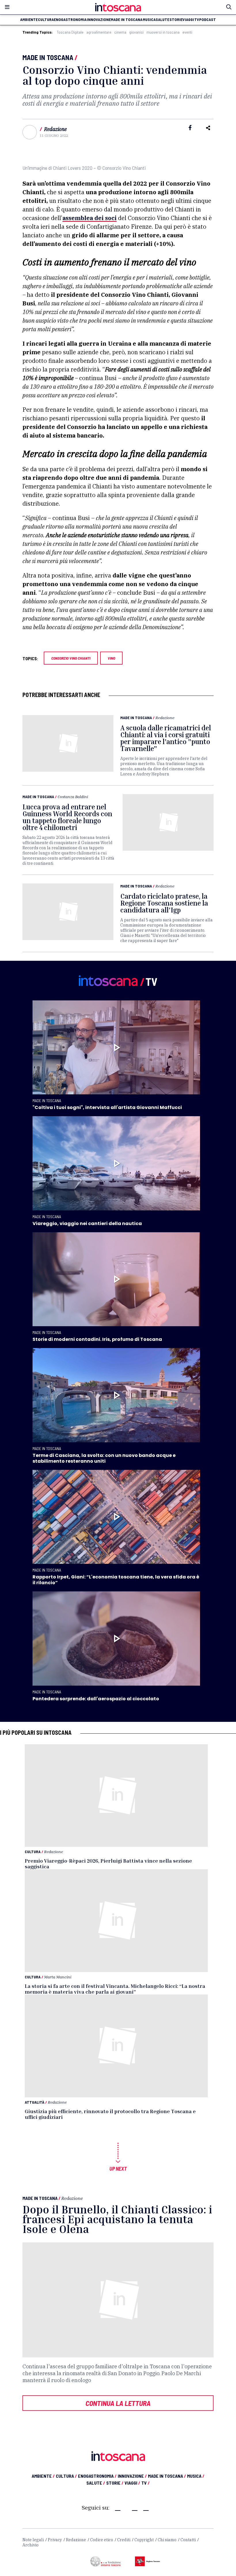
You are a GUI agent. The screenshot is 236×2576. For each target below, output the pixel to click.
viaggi (188, 20)
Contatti (188, 2540)
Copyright (144, 2540)
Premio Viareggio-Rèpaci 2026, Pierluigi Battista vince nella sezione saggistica (108, 1863)
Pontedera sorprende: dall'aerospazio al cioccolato (96, 1699)
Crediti (124, 2540)
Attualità (35, 2102)
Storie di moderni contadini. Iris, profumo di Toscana (97, 1339)
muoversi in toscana (163, 32)
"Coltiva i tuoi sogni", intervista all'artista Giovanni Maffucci (107, 1107)
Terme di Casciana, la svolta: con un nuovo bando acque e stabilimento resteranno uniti (104, 1458)
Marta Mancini (58, 1977)
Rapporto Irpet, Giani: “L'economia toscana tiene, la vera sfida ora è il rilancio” (116, 1580)
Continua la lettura (118, 2403)
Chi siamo (167, 2540)
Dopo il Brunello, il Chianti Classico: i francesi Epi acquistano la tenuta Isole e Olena (117, 2219)
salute (162, 20)
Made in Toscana (48, 57)
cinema (120, 32)
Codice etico (102, 2540)
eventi (187, 32)
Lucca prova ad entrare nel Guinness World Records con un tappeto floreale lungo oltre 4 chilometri (67, 817)
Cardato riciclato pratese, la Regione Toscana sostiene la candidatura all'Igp (164, 903)
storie (176, 20)
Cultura (33, 1852)
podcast (208, 20)
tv (197, 20)
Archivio (31, 2545)
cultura (46, 20)
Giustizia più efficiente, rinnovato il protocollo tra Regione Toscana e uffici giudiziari (110, 2114)
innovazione (99, 20)
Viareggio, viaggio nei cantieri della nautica (87, 1223)
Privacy (55, 2540)
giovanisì (136, 32)
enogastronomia (70, 20)
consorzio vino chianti (71, 658)
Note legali (33, 2540)
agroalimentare (99, 32)
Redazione (55, 129)
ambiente (29, 20)
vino (111, 658)
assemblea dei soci (90, 218)
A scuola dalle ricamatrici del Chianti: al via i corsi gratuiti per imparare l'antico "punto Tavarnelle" (166, 738)
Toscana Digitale (70, 32)
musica (149, 20)
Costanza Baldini (73, 797)
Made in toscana (127, 20)
